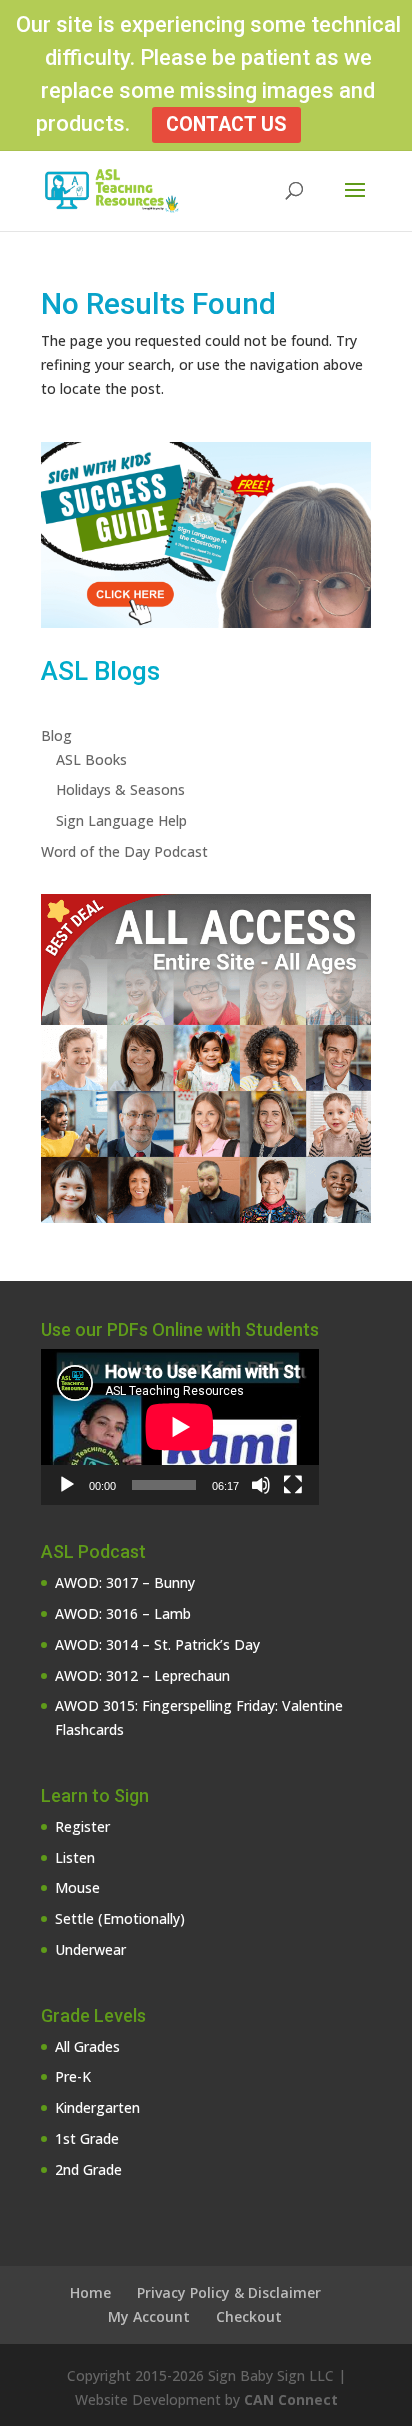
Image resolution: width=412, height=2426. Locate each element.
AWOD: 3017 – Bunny (125, 1582)
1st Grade (87, 2138)
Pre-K (73, 2076)
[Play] (67, 1485)
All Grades (87, 2046)
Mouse (77, 1887)
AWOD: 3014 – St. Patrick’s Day (157, 1644)
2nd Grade (88, 2169)
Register (82, 1826)
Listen (75, 1857)
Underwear (90, 1949)
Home (90, 2292)
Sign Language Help (121, 820)
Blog (56, 735)
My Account (149, 2316)
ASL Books (91, 759)
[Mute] (261, 1485)
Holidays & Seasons (120, 789)
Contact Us (226, 124)
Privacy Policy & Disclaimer (229, 2292)
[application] (180, 1427)
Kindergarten (97, 2107)
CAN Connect (291, 2399)
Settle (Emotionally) (120, 1918)
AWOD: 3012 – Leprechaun (142, 1675)
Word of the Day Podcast (124, 851)
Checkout (249, 2316)
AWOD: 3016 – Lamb (123, 1613)
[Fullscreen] (293, 1485)
